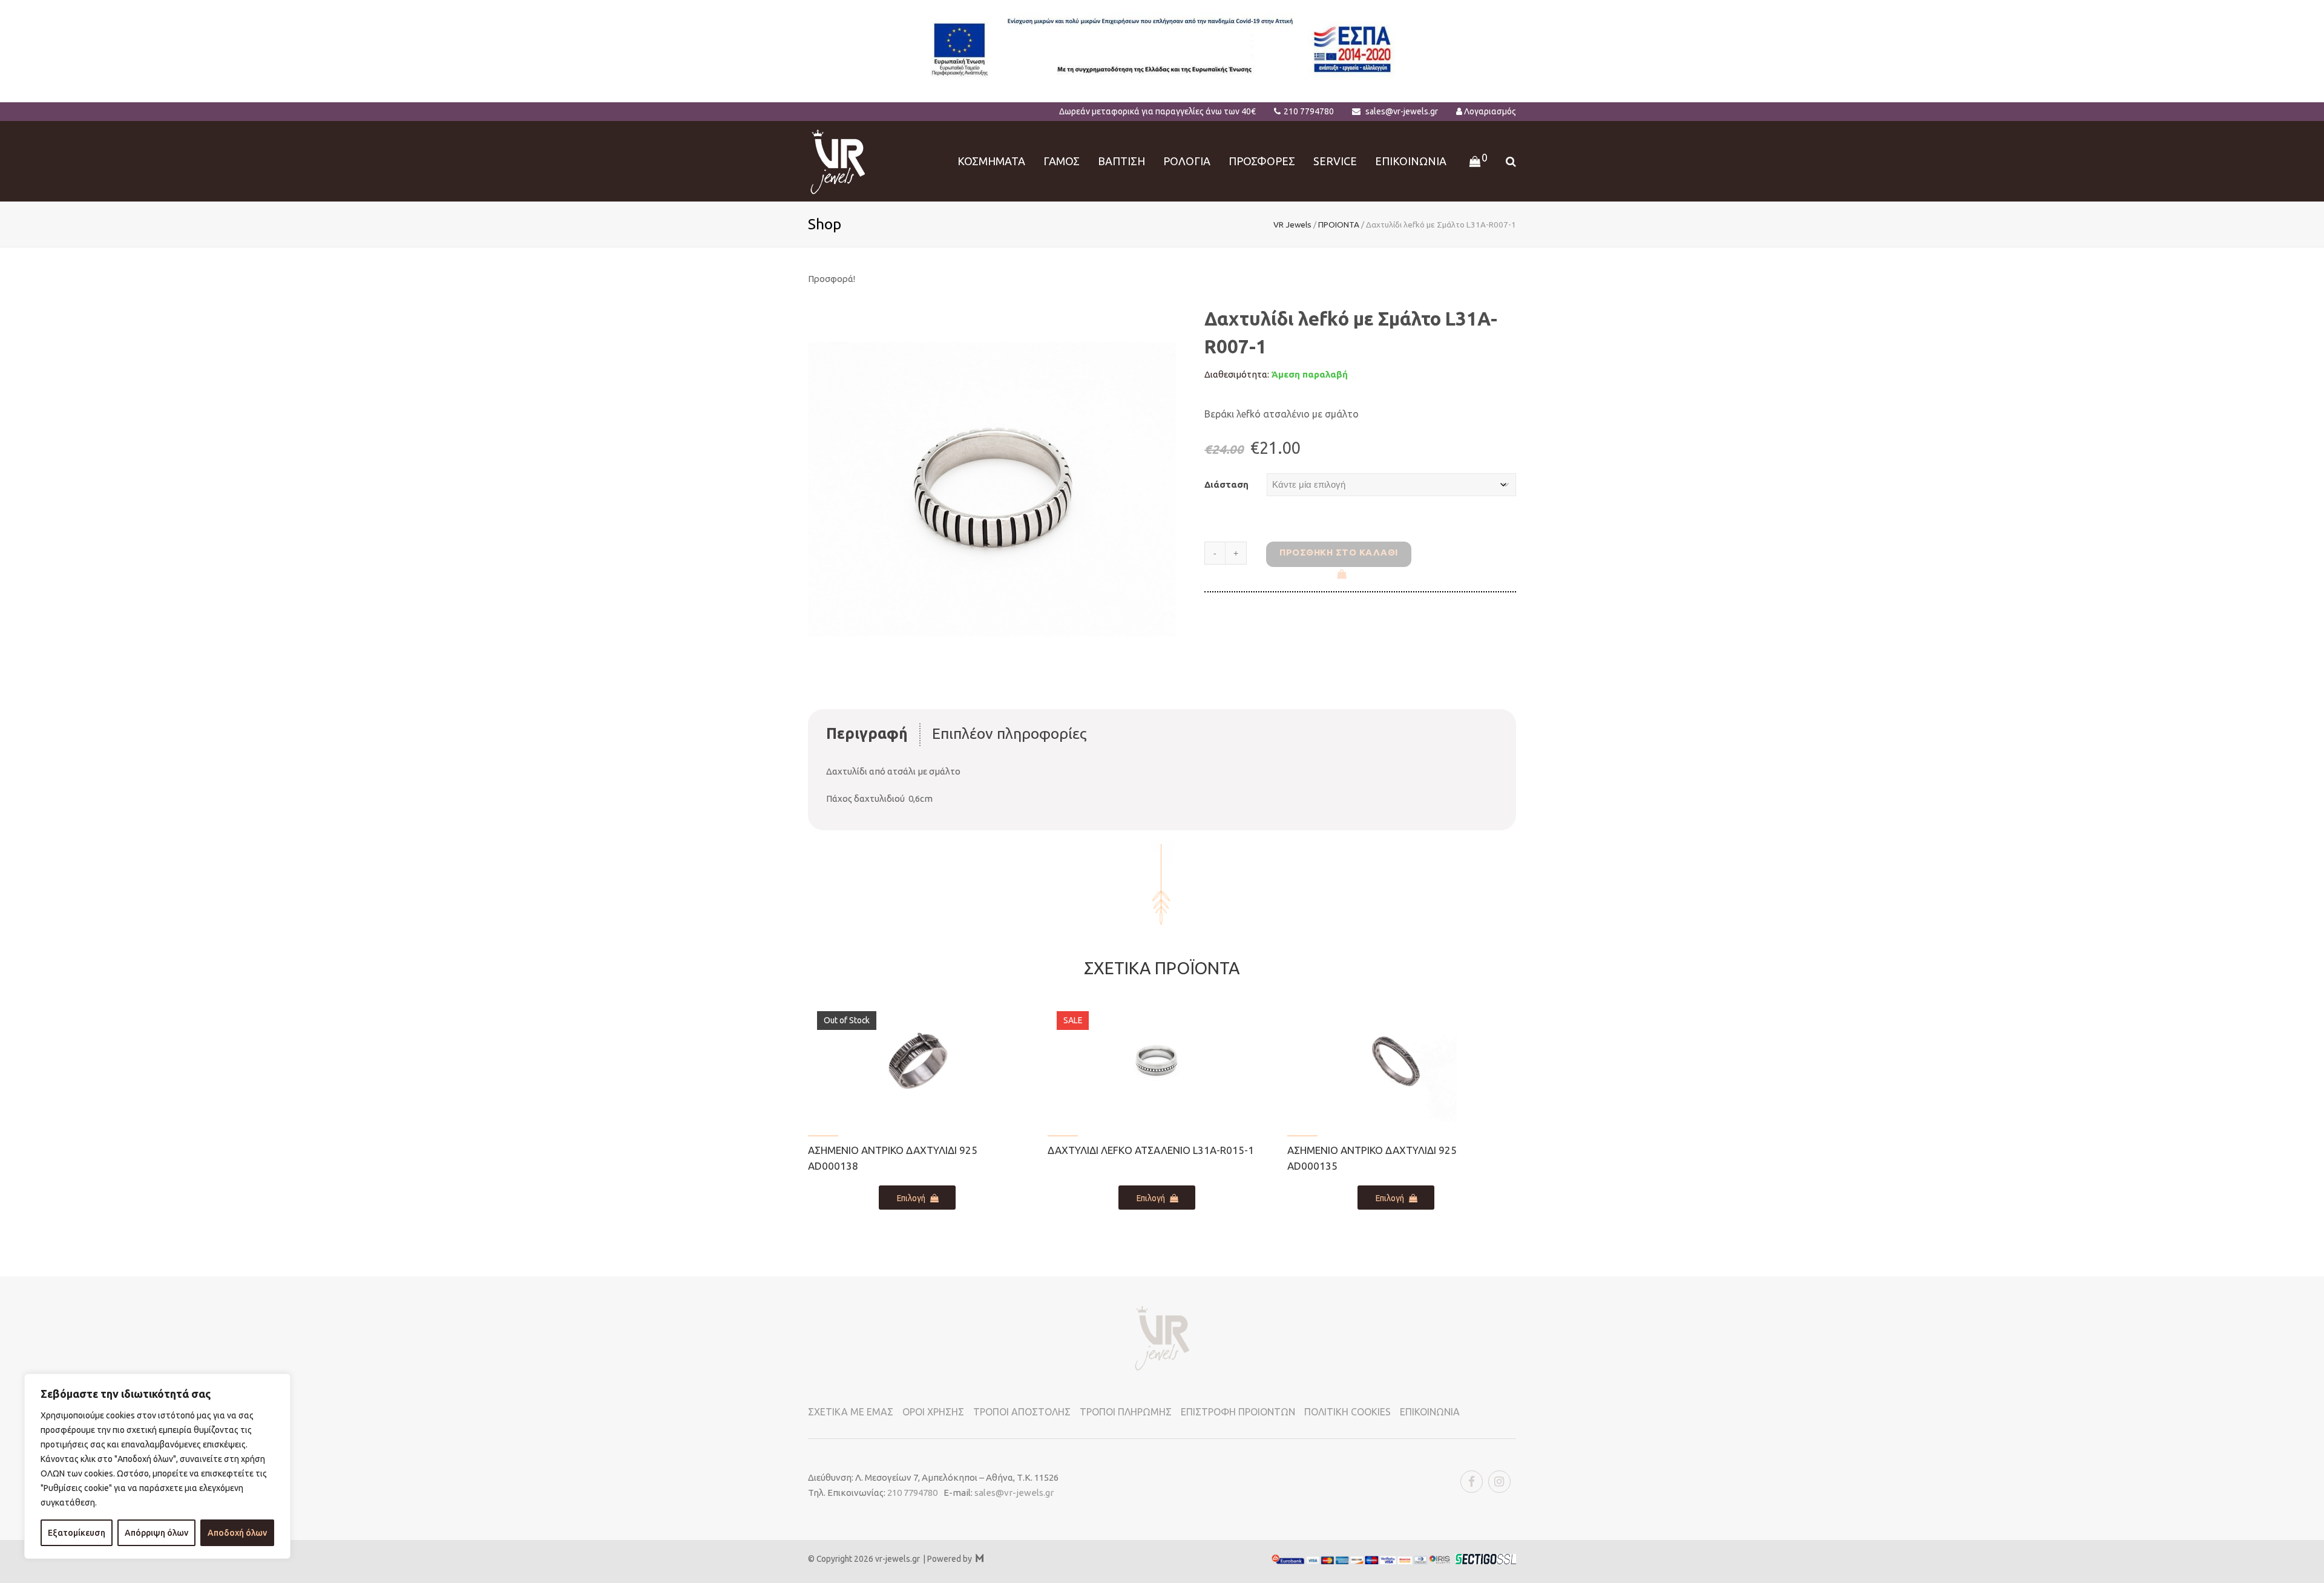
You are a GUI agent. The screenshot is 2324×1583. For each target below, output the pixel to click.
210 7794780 (1309, 111)
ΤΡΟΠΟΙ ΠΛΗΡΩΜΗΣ (1126, 1412)
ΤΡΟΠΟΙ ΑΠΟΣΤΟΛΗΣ (1022, 1412)
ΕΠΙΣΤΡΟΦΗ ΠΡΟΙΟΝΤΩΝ (1238, 1412)
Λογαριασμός (1490, 111)
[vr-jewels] (838, 160)
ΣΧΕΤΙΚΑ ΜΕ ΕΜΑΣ (851, 1412)
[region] (157, 1466)
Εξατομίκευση (77, 1533)
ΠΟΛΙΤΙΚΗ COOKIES (1347, 1412)
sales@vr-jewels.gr (1402, 111)
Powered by (955, 1559)
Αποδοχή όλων (237, 1533)
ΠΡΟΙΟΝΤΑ (1339, 225)
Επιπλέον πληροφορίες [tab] (1009, 733)
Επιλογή (911, 1198)
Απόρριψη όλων (156, 1533)
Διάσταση (1226, 484)
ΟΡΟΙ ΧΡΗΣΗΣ (933, 1412)
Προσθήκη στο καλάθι (1339, 552)
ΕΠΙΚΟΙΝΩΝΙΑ (1430, 1412)
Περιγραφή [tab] (867, 733)
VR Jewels (1292, 225)
